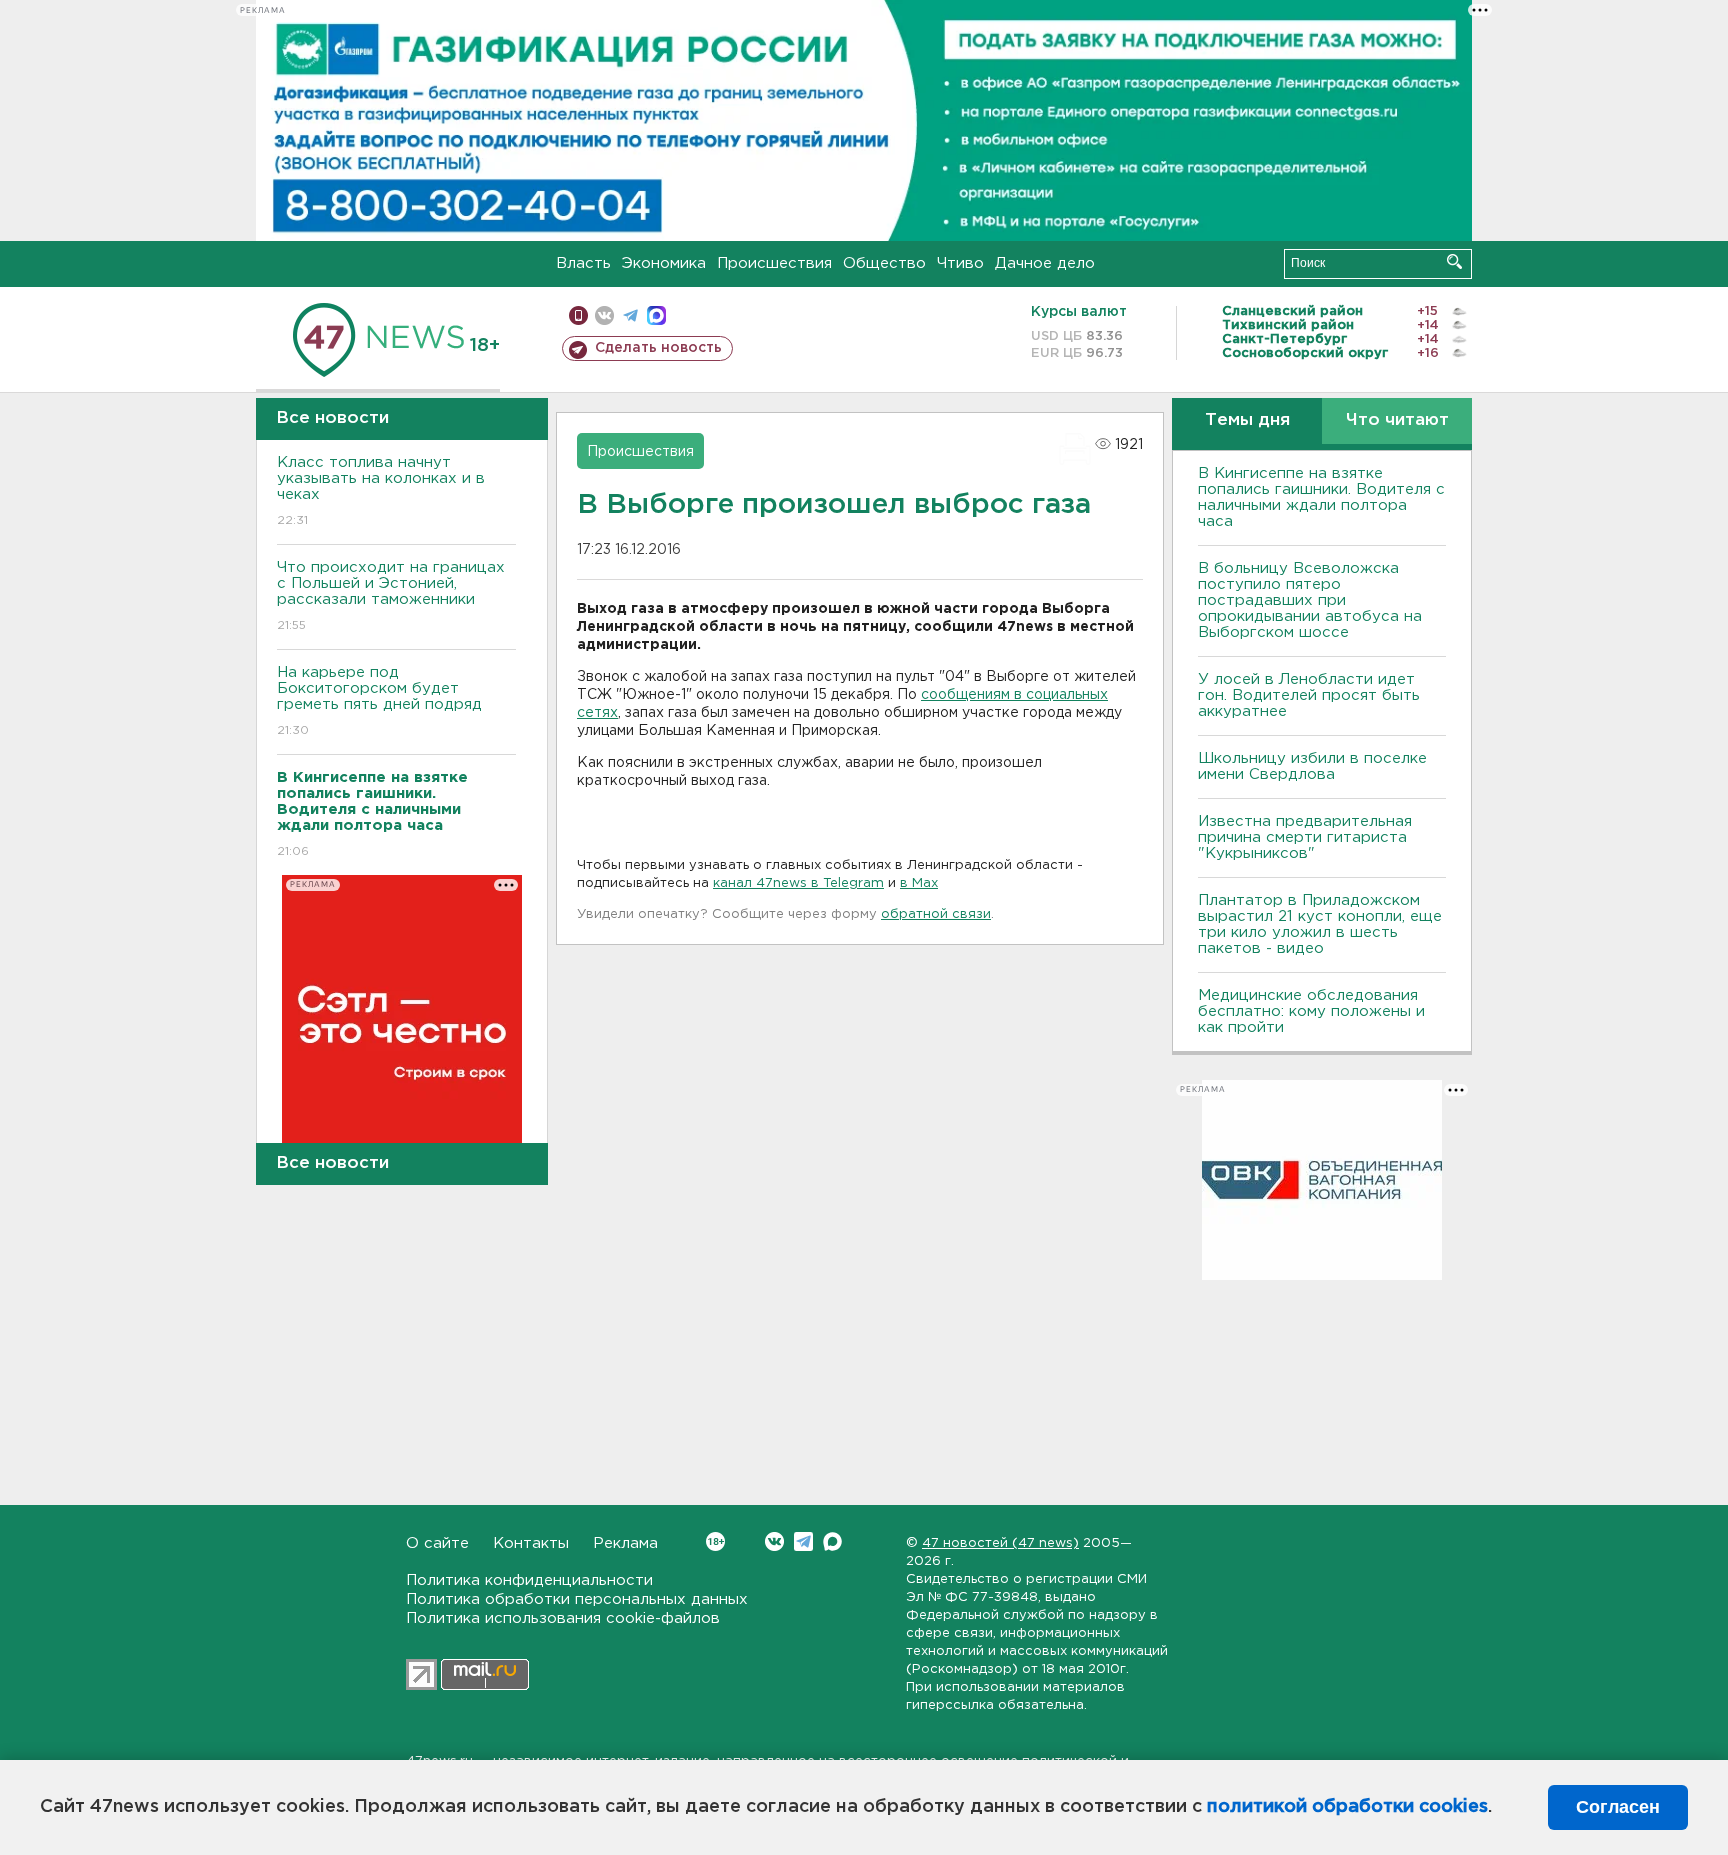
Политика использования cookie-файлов (563, 1618)
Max (832, 1541)
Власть (583, 263)
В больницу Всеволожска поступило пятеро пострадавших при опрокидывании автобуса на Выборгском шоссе (1310, 600)
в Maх (919, 883)
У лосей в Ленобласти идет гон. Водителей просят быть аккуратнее (1309, 695)
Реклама (625, 1543)
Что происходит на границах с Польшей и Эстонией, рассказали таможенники (391, 596)
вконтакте (604, 315)
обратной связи (936, 914)
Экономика (664, 263)
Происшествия (774, 263)
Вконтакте (774, 1541)
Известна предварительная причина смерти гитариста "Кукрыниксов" (1305, 837)
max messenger (656, 315)
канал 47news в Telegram (798, 883)
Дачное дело (1045, 263)
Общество (884, 263)
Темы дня (1247, 420)
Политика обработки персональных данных (577, 1599)
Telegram (803, 1541)
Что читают (1397, 420)
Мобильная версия (578, 315)
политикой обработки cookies (1347, 1807)
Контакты (531, 1543)
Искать (1454, 261)
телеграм (630, 315)
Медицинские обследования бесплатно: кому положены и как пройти (1311, 1011)
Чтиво (960, 263)
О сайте (437, 1543)
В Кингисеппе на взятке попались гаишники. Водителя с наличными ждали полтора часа (1321, 497)
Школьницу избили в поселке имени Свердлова (1312, 766)
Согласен (1618, 1807)
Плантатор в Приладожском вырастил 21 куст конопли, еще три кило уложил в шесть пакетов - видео (1320, 924)
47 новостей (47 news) (1000, 1543)
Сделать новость (658, 348)
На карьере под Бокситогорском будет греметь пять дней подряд (379, 701)
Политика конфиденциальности (529, 1580)
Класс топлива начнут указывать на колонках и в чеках (381, 491)
